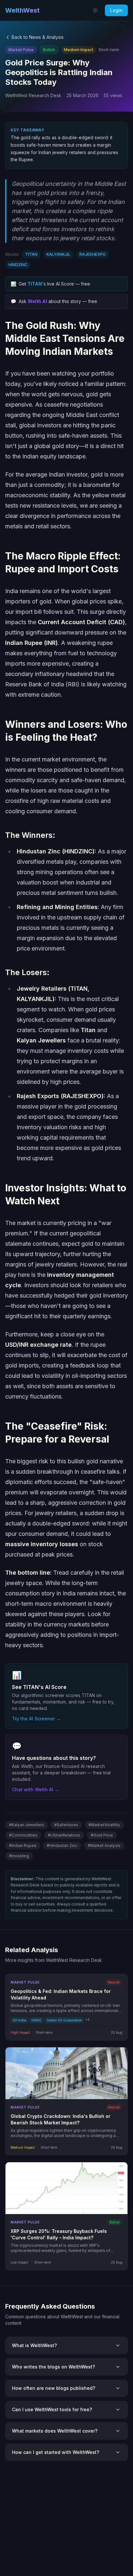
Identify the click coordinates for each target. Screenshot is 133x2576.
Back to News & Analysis (38, 37)
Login (116, 10)
